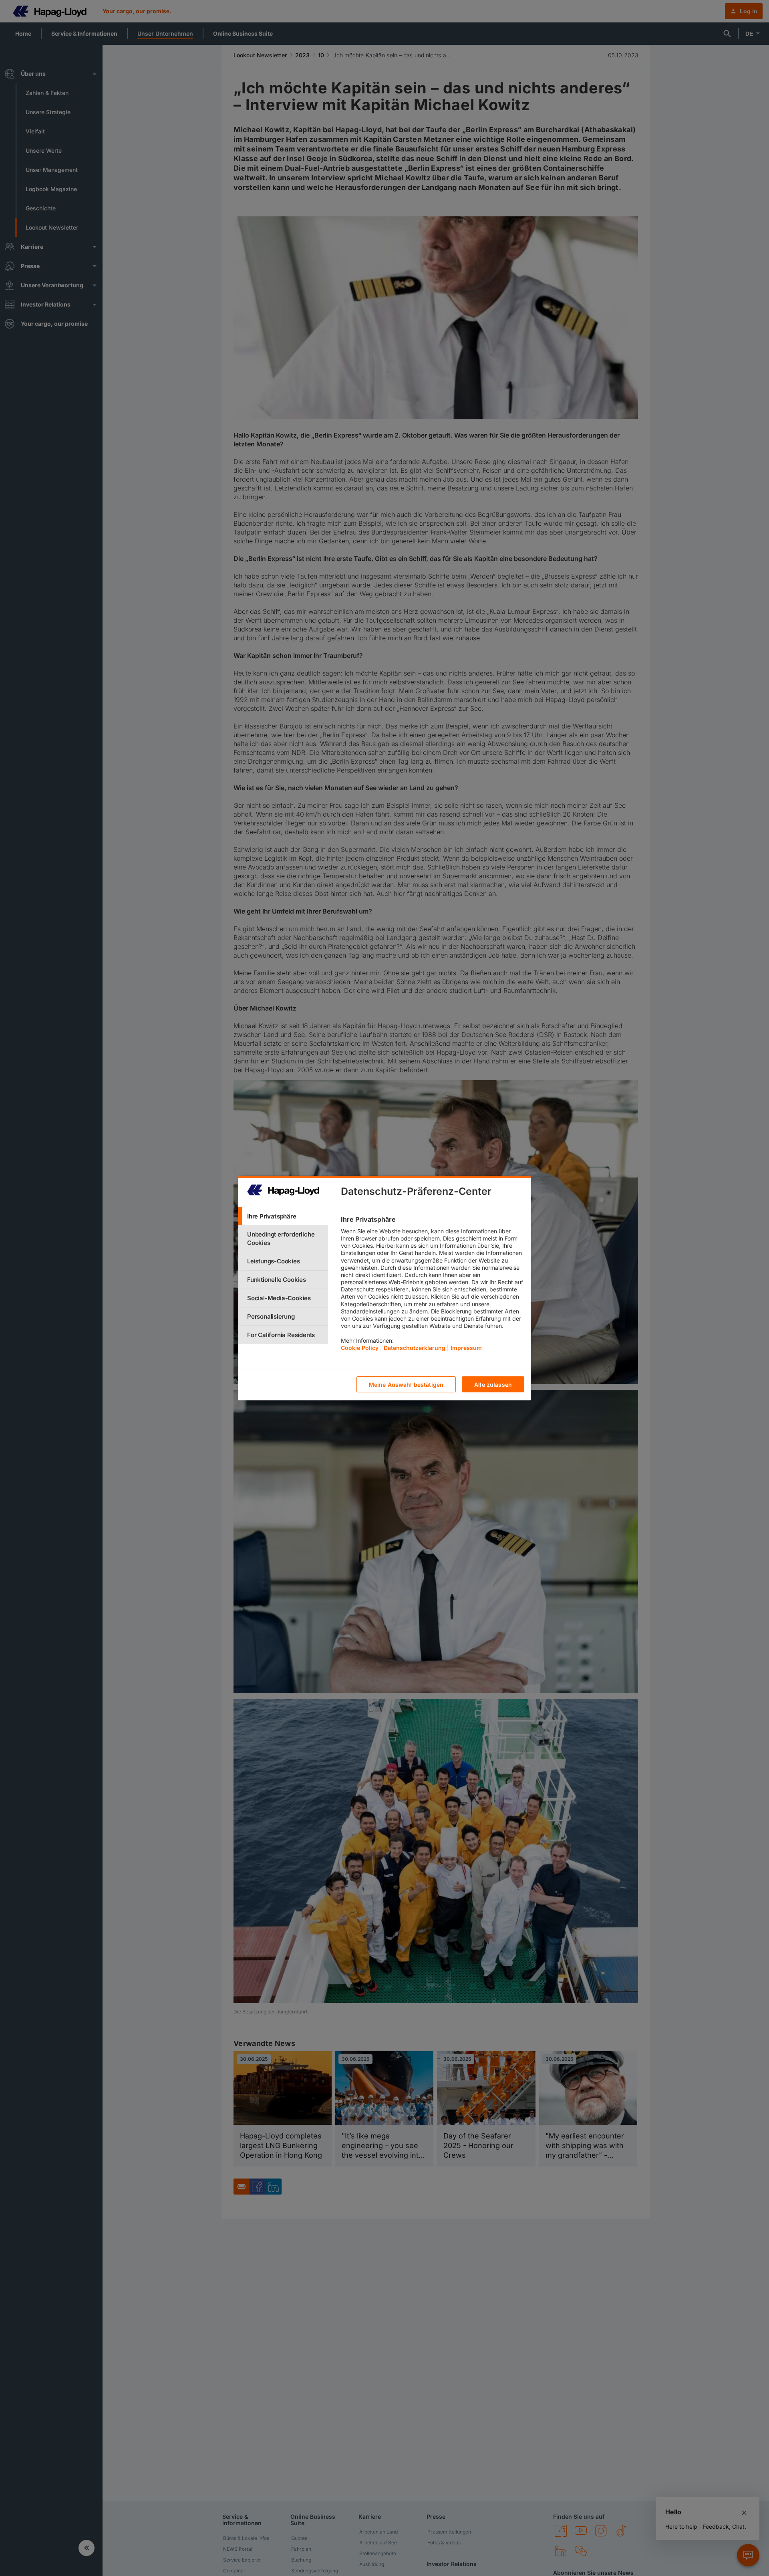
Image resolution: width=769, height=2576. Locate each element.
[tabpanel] (432, 1285)
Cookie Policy (360, 1347)
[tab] (283, 1216)
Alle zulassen (493, 1384)
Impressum (466, 1347)
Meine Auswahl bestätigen (406, 1384)
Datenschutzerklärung (415, 1347)
